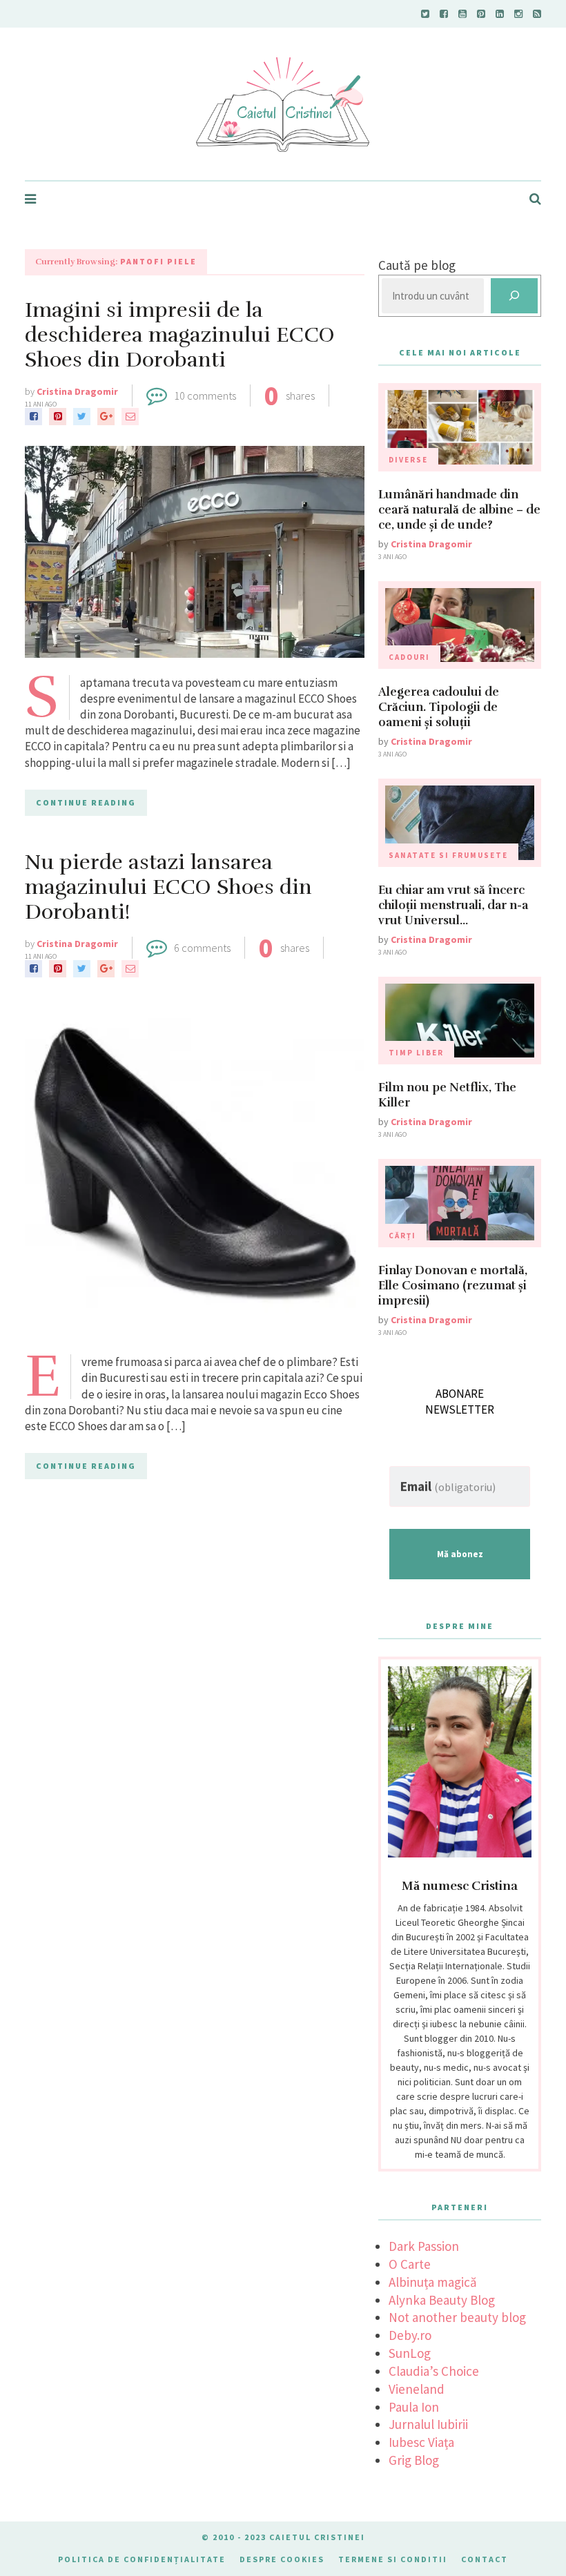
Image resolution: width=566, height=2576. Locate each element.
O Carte (410, 2264)
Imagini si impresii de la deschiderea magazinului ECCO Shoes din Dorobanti (180, 335)
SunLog (410, 2353)
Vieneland (417, 2389)
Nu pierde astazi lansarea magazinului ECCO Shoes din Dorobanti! (168, 887)
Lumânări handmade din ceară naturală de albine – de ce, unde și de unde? (459, 510)
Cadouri (409, 657)
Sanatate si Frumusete (448, 855)
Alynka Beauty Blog (442, 2300)
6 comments (202, 948)
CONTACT (485, 2559)
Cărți (402, 1236)
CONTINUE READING (86, 802)
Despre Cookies (282, 2559)
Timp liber (416, 1053)
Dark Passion (424, 2246)
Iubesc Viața (421, 2442)
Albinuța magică (433, 2282)
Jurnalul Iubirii (428, 2424)
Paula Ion (414, 2407)
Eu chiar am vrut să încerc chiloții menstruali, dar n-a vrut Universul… (453, 905)
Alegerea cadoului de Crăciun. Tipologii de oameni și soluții (439, 707)
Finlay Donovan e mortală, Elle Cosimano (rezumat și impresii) (453, 1286)
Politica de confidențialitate (142, 2559)
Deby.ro (410, 2335)
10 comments (205, 396)
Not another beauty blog (457, 2317)
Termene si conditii (393, 2559)
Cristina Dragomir (77, 391)
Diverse (408, 460)
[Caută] (514, 296)
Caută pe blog (417, 265)
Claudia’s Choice (434, 2371)
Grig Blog (414, 2460)
